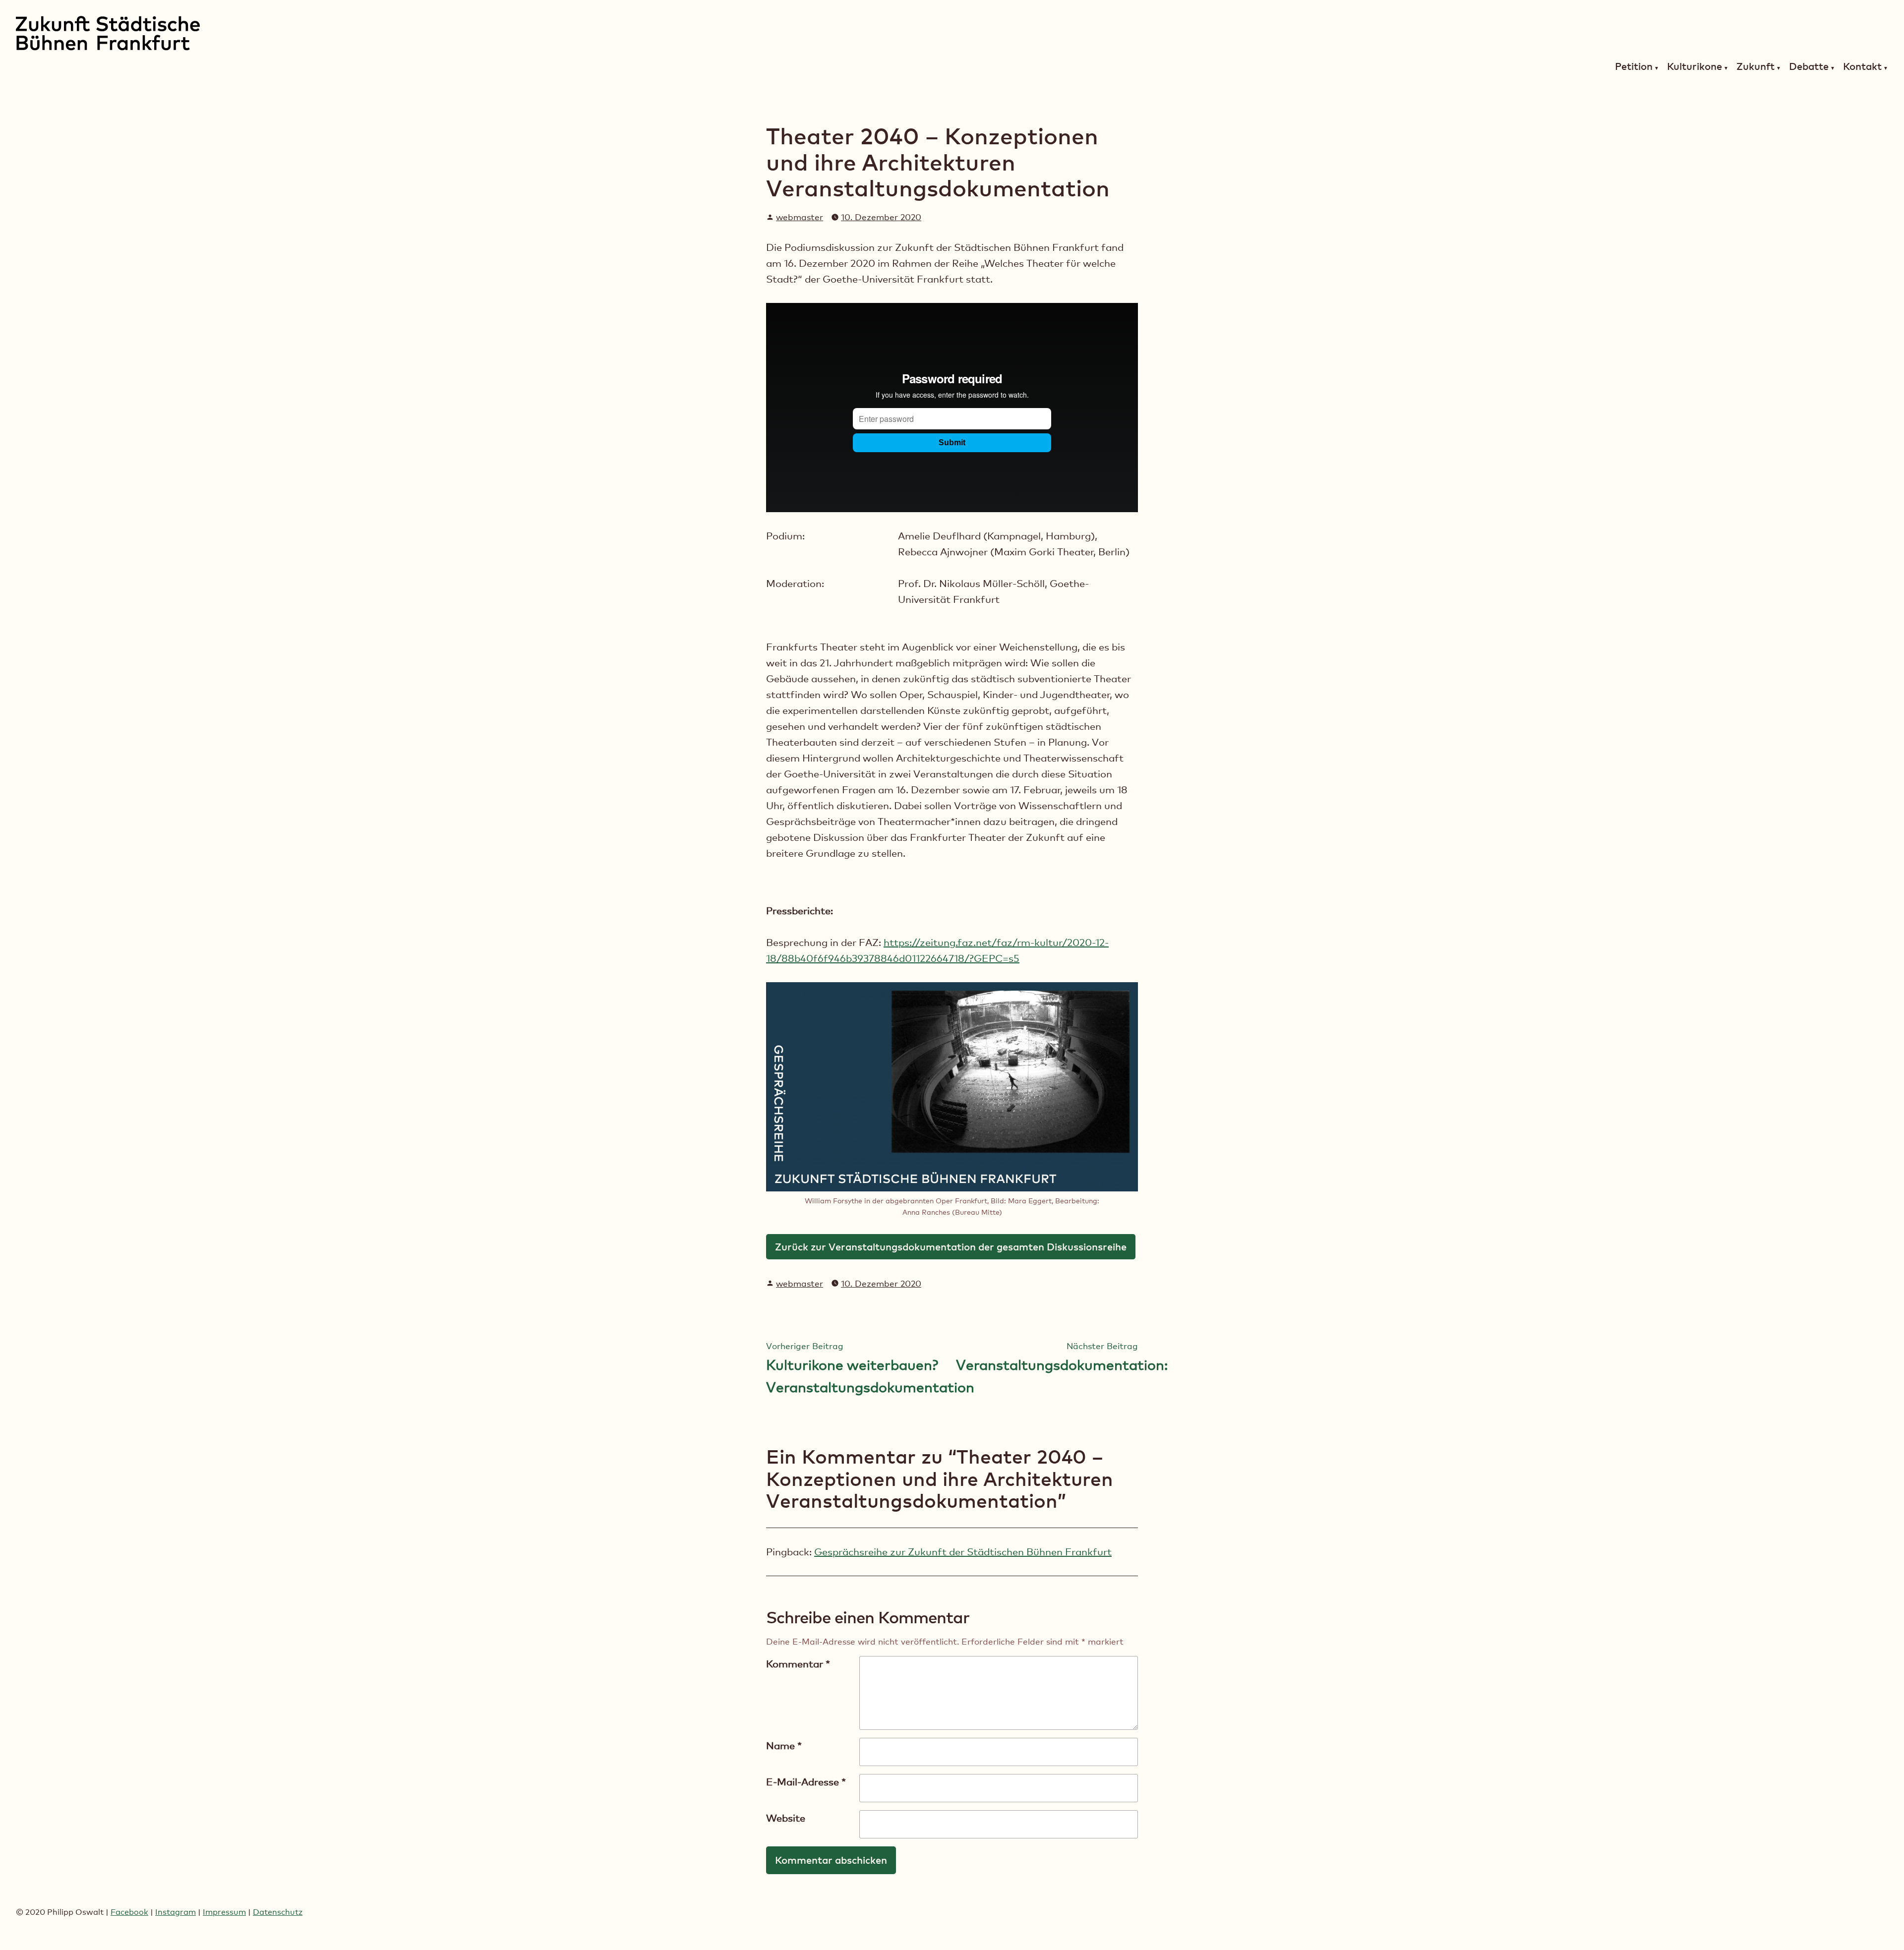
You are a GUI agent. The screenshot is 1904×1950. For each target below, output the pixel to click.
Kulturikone (1695, 67)
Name (784, 1746)
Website (786, 1818)
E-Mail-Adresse (806, 1782)
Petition (1634, 67)
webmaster (800, 217)
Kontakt (1862, 67)
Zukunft (1755, 67)
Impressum (224, 1912)
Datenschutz (278, 1912)
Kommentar (798, 1664)
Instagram (176, 1912)
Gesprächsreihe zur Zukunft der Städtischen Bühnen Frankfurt (963, 1552)
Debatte (1809, 67)
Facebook (129, 1912)
